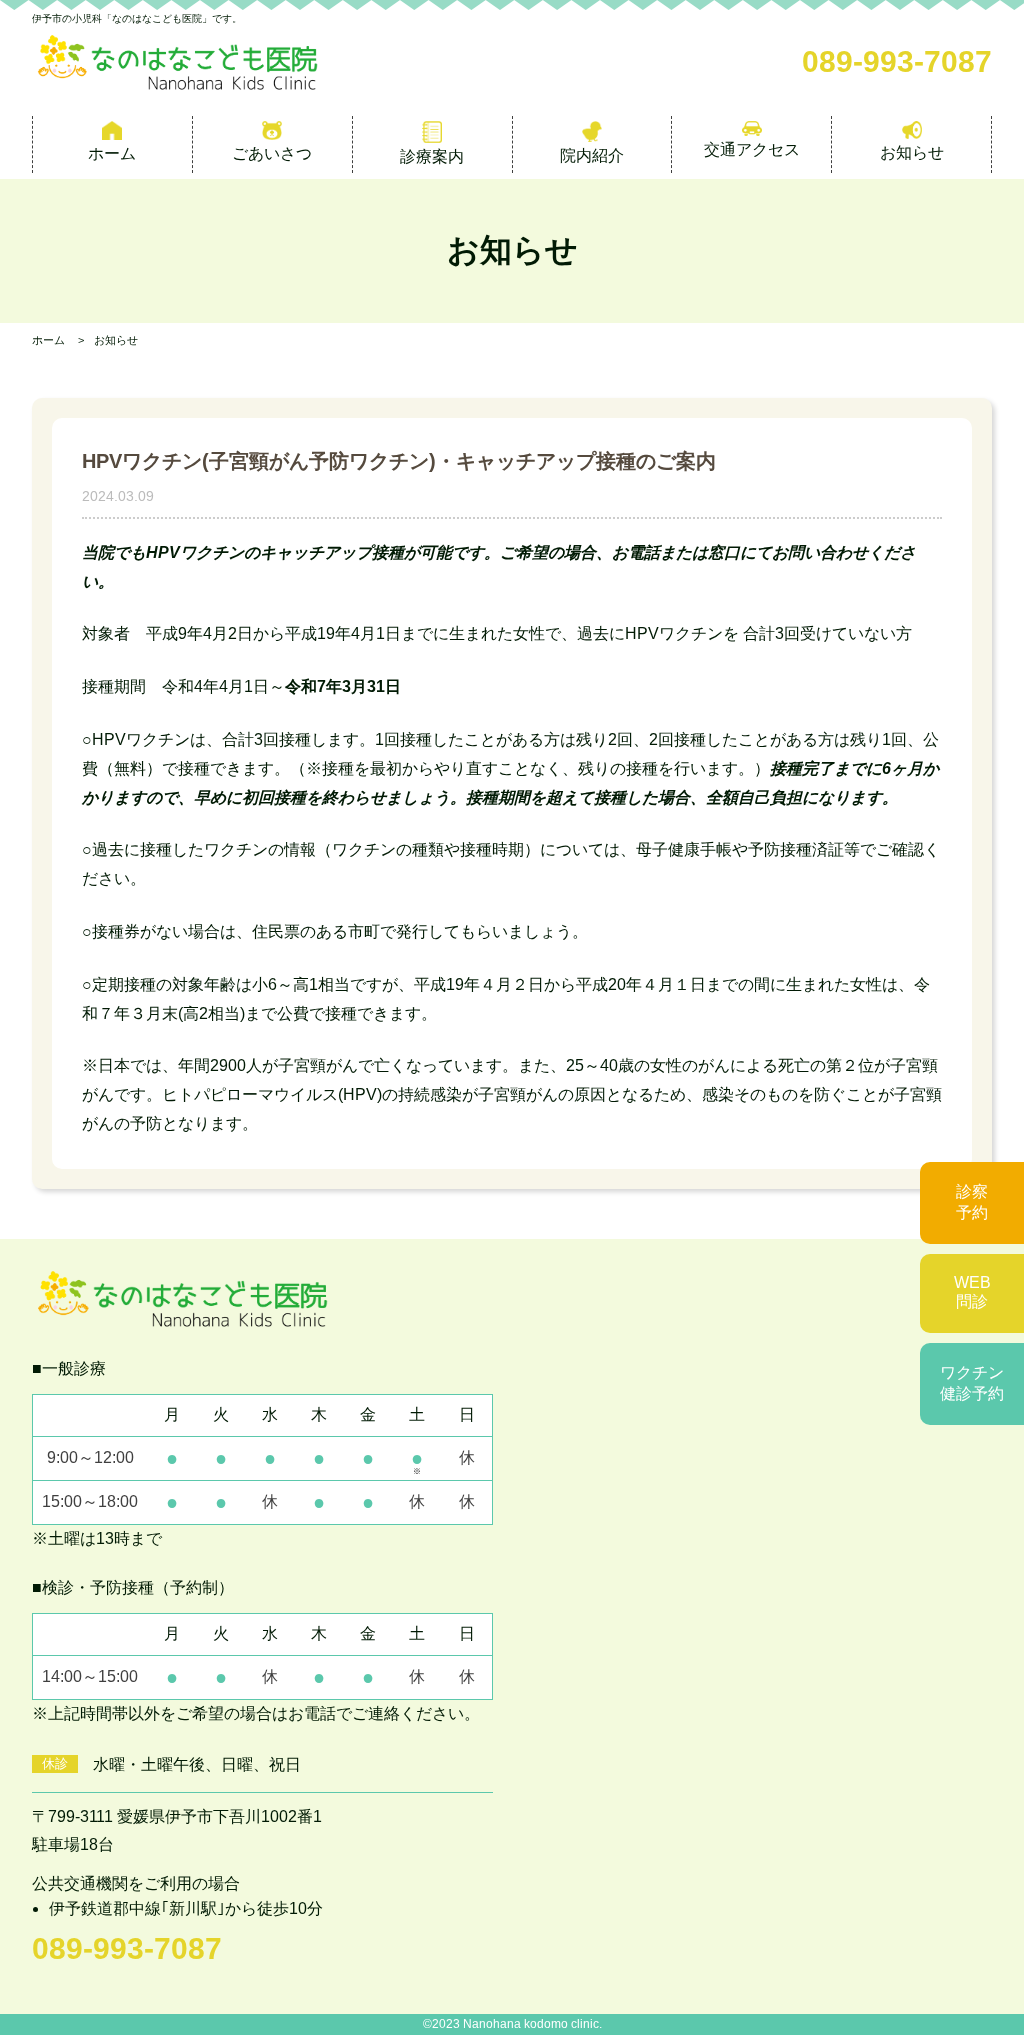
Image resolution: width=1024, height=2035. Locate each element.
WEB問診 (972, 1292)
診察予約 (972, 1202)
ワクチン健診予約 (972, 1383)
